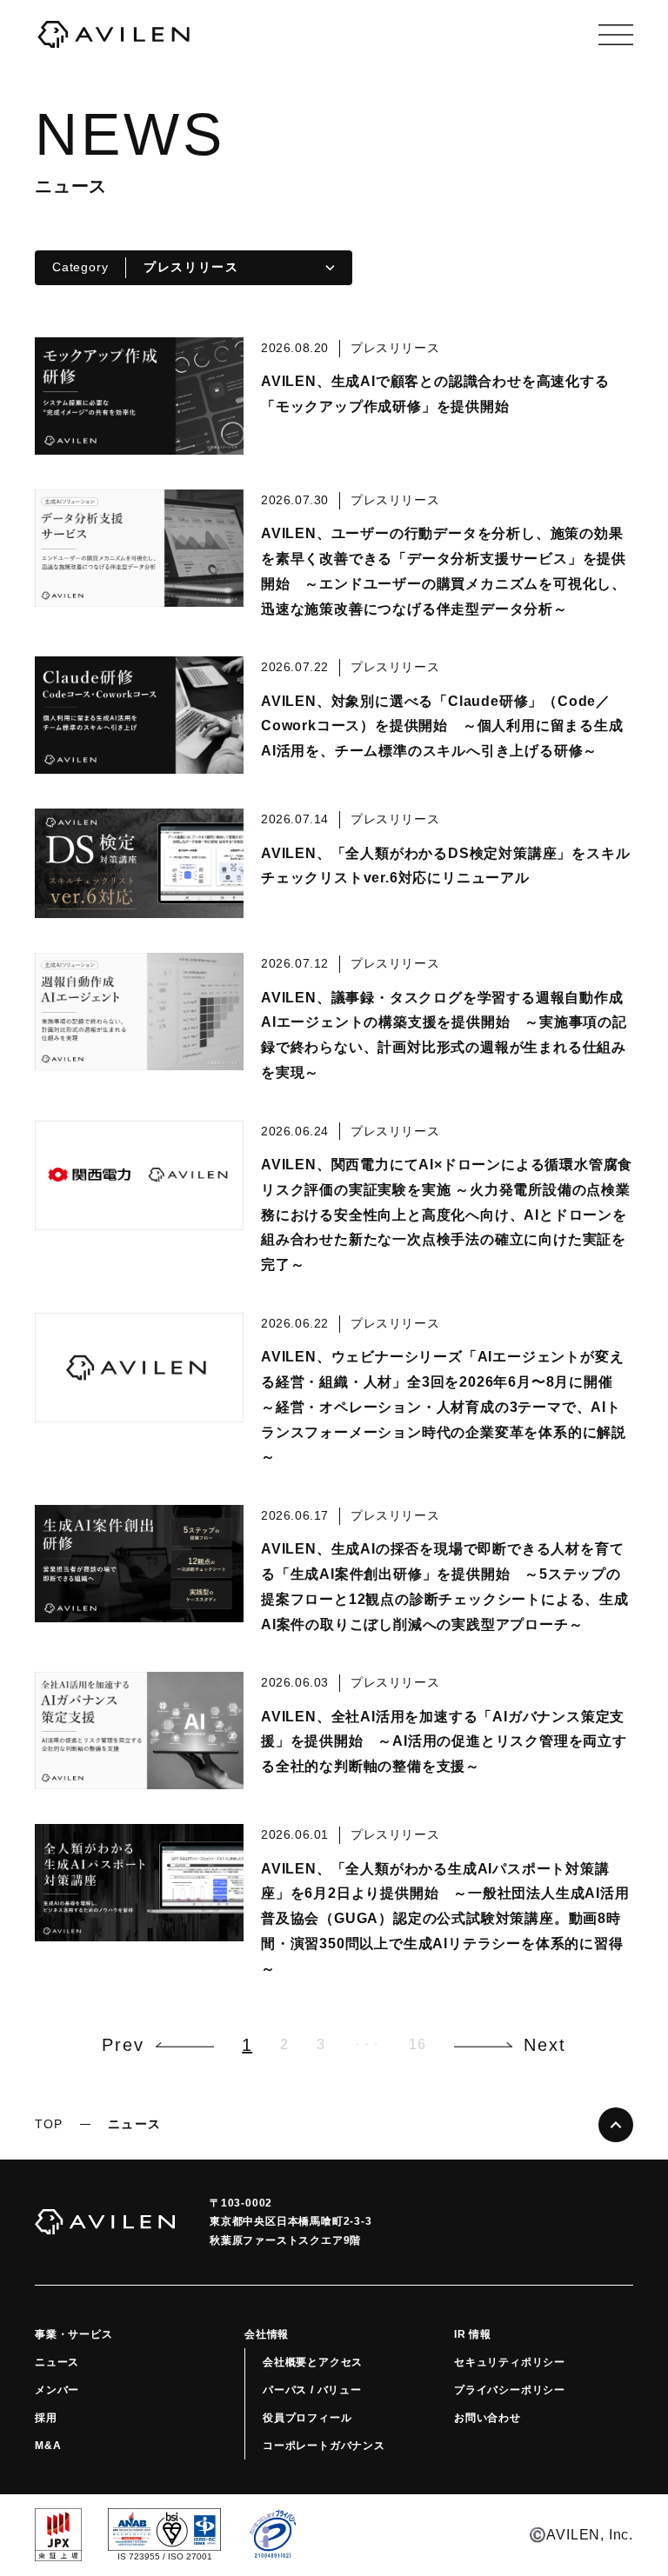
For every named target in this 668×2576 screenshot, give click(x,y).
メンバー (57, 2390)
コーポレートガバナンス (324, 2446)
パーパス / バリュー (312, 2390)
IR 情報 (473, 2334)
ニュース (57, 2362)
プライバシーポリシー (510, 2390)
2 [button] (284, 2044)
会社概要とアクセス (313, 2362)
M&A (48, 2446)
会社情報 (267, 2334)
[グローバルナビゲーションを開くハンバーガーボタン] (616, 35)
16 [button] (417, 2044)
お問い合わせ (488, 2418)
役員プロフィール (307, 2418)
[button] (158, 2045)
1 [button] (247, 2045)
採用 (46, 2418)
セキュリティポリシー (510, 2362)
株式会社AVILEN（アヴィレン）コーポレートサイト (113, 35)
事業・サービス (74, 2334)
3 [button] (321, 2044)
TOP (49, 2124)
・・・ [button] (367, 2044)
